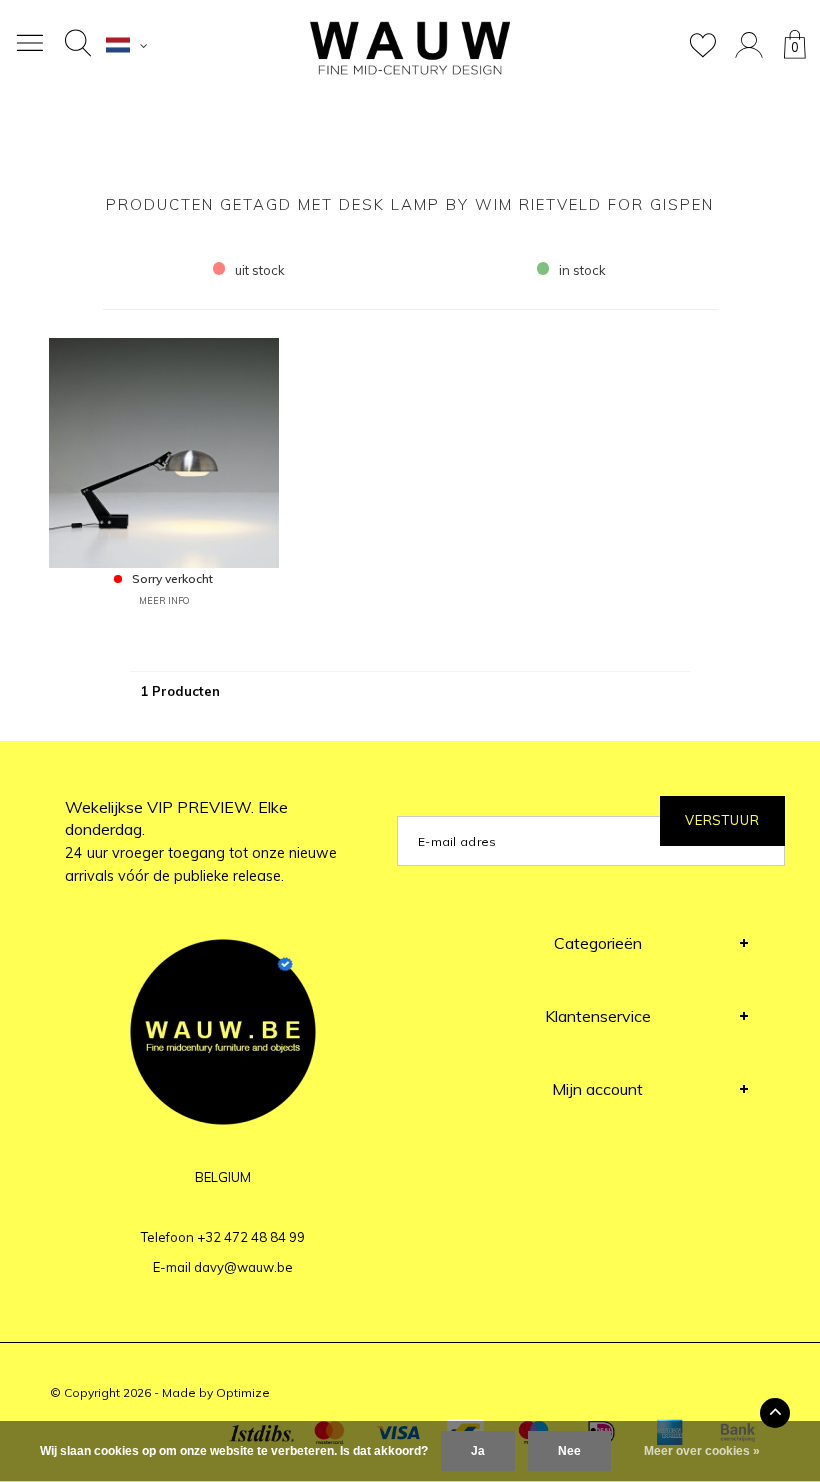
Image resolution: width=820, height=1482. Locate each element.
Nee (569, 1451)
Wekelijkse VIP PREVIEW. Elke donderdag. (201, 841)
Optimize (243, 1392)
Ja (478, 1451)
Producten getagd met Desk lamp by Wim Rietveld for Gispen (410, 204)
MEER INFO (164, 600)
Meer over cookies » (702, 1451)
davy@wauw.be (243, 1267)
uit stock (260, 270)
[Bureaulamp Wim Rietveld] (164, 451)
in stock (582, 270)
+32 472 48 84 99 (251, 1237)
